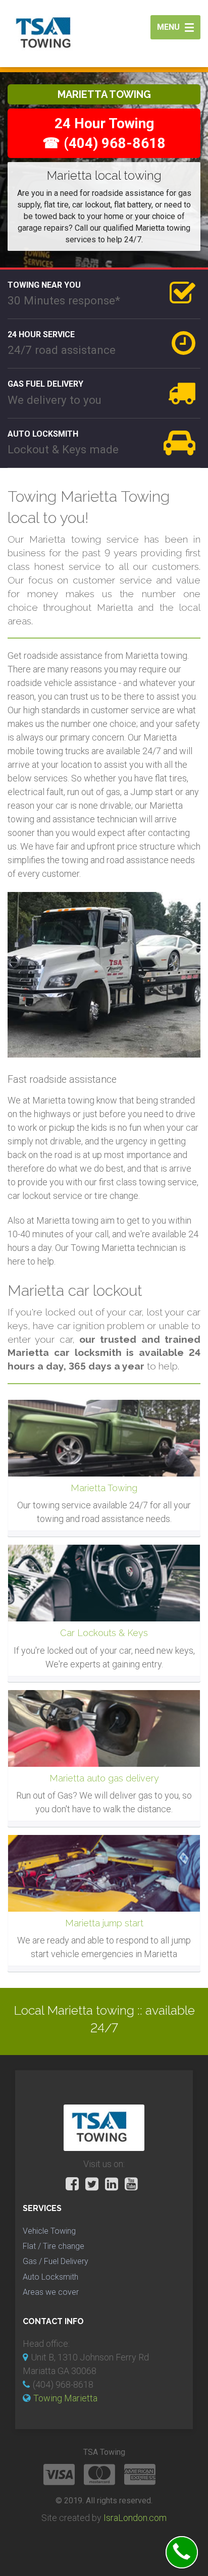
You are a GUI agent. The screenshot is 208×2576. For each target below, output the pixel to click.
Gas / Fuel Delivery (56, 2261)
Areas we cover (51, 2292)
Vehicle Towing (49, 2231)
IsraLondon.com (135, 2518)
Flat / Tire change (54, 2246)
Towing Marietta (65, 2398)
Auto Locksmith (50, 2277)
